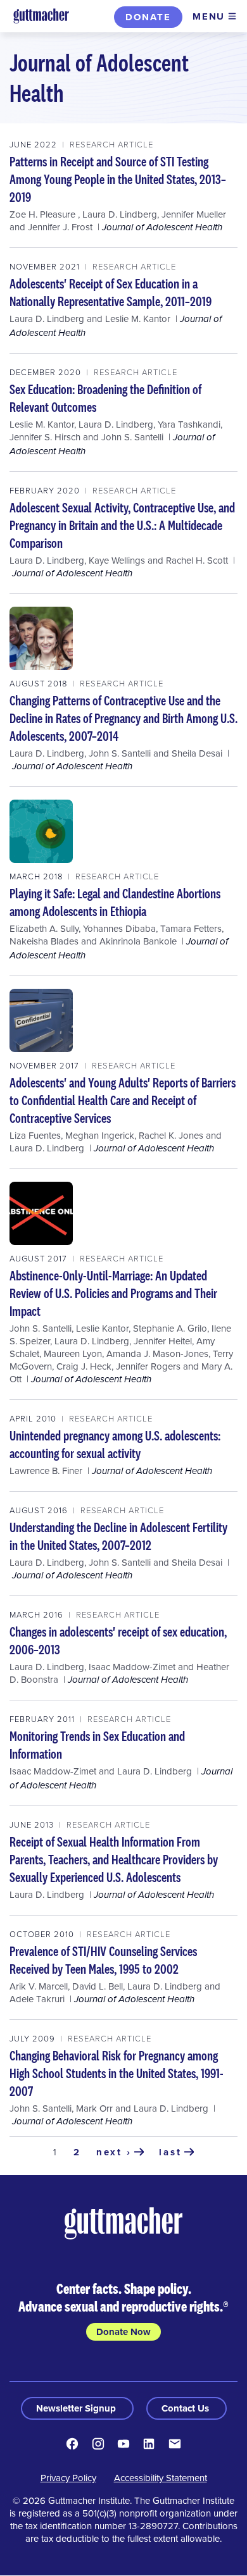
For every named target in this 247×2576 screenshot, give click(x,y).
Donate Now (123, 2332)
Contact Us (187, 2408)
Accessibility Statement (161, 2478)
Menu (209, 16)
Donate (148, 17)
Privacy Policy (68, 2478)
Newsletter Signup (77, 2408)
